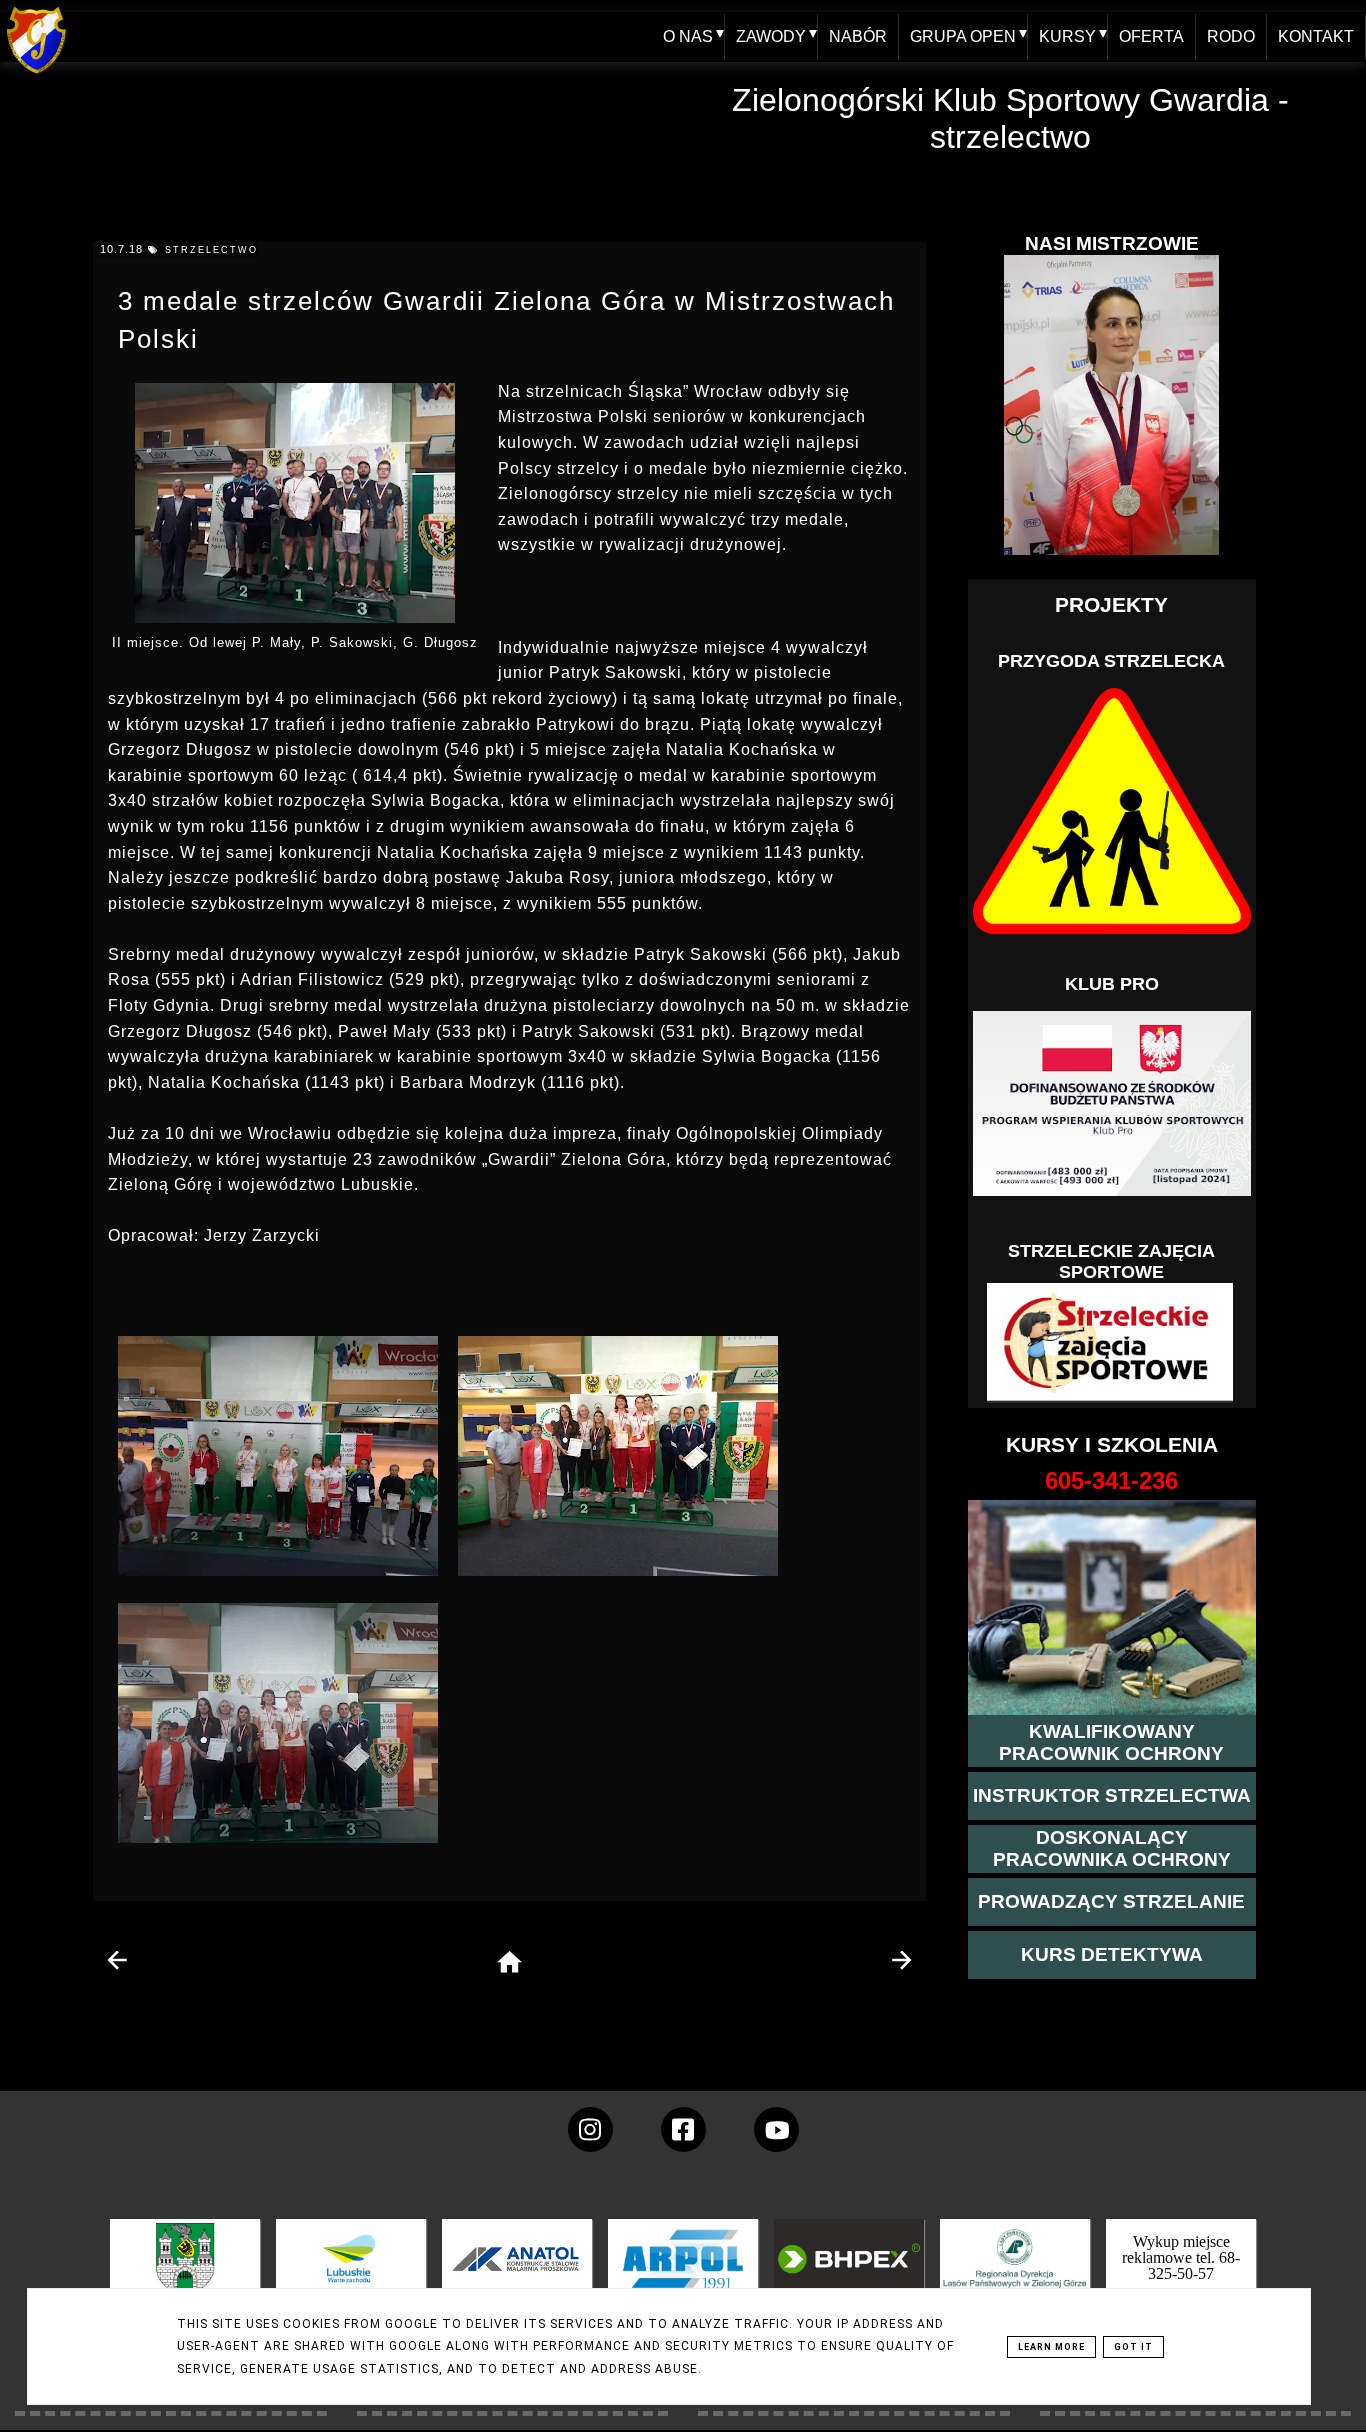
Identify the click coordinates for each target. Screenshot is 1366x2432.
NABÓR (858, 36)
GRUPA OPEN (963, 36)
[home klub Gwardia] (36, 74)
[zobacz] (1012, 2273)
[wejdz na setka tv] (776, 2129)
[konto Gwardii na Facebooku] (683, 2129)
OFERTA (1151, 36)
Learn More (1051, 2347)
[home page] (509, 1963)
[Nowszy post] (118, 1960)
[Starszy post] (901, 1960)
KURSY (1067, 36)
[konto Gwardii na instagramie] (590, 2129)
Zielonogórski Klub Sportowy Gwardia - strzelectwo (1010, 118)
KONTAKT (1316, 36)
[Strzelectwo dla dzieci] (1112, 1343)
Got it (1133, 2347)
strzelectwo (211, 250)
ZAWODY (771, 36)
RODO (1231, 36)
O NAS (688, 36)
